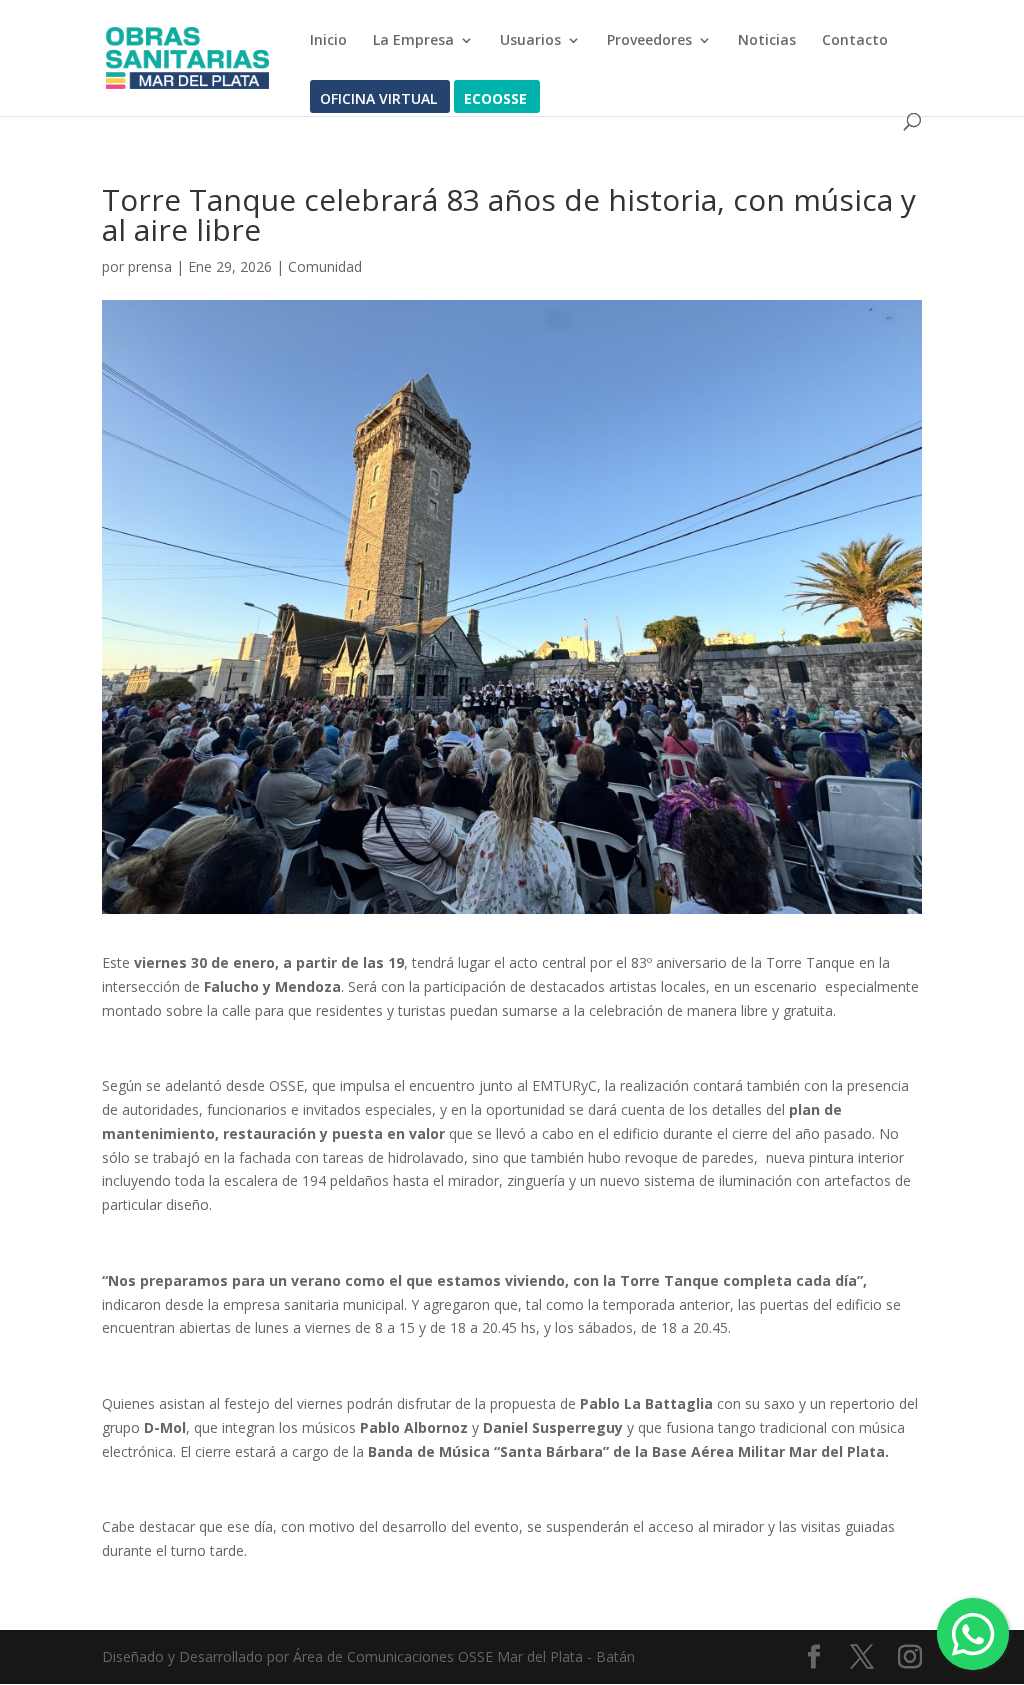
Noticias (767, 41)
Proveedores (649, 41)
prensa (150, 266)
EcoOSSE (495, 100)
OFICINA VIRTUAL (378, 100)
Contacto (855, 41)
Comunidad (325, 266)
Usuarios (530, 41)
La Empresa (413, 41)
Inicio (328, 41)
